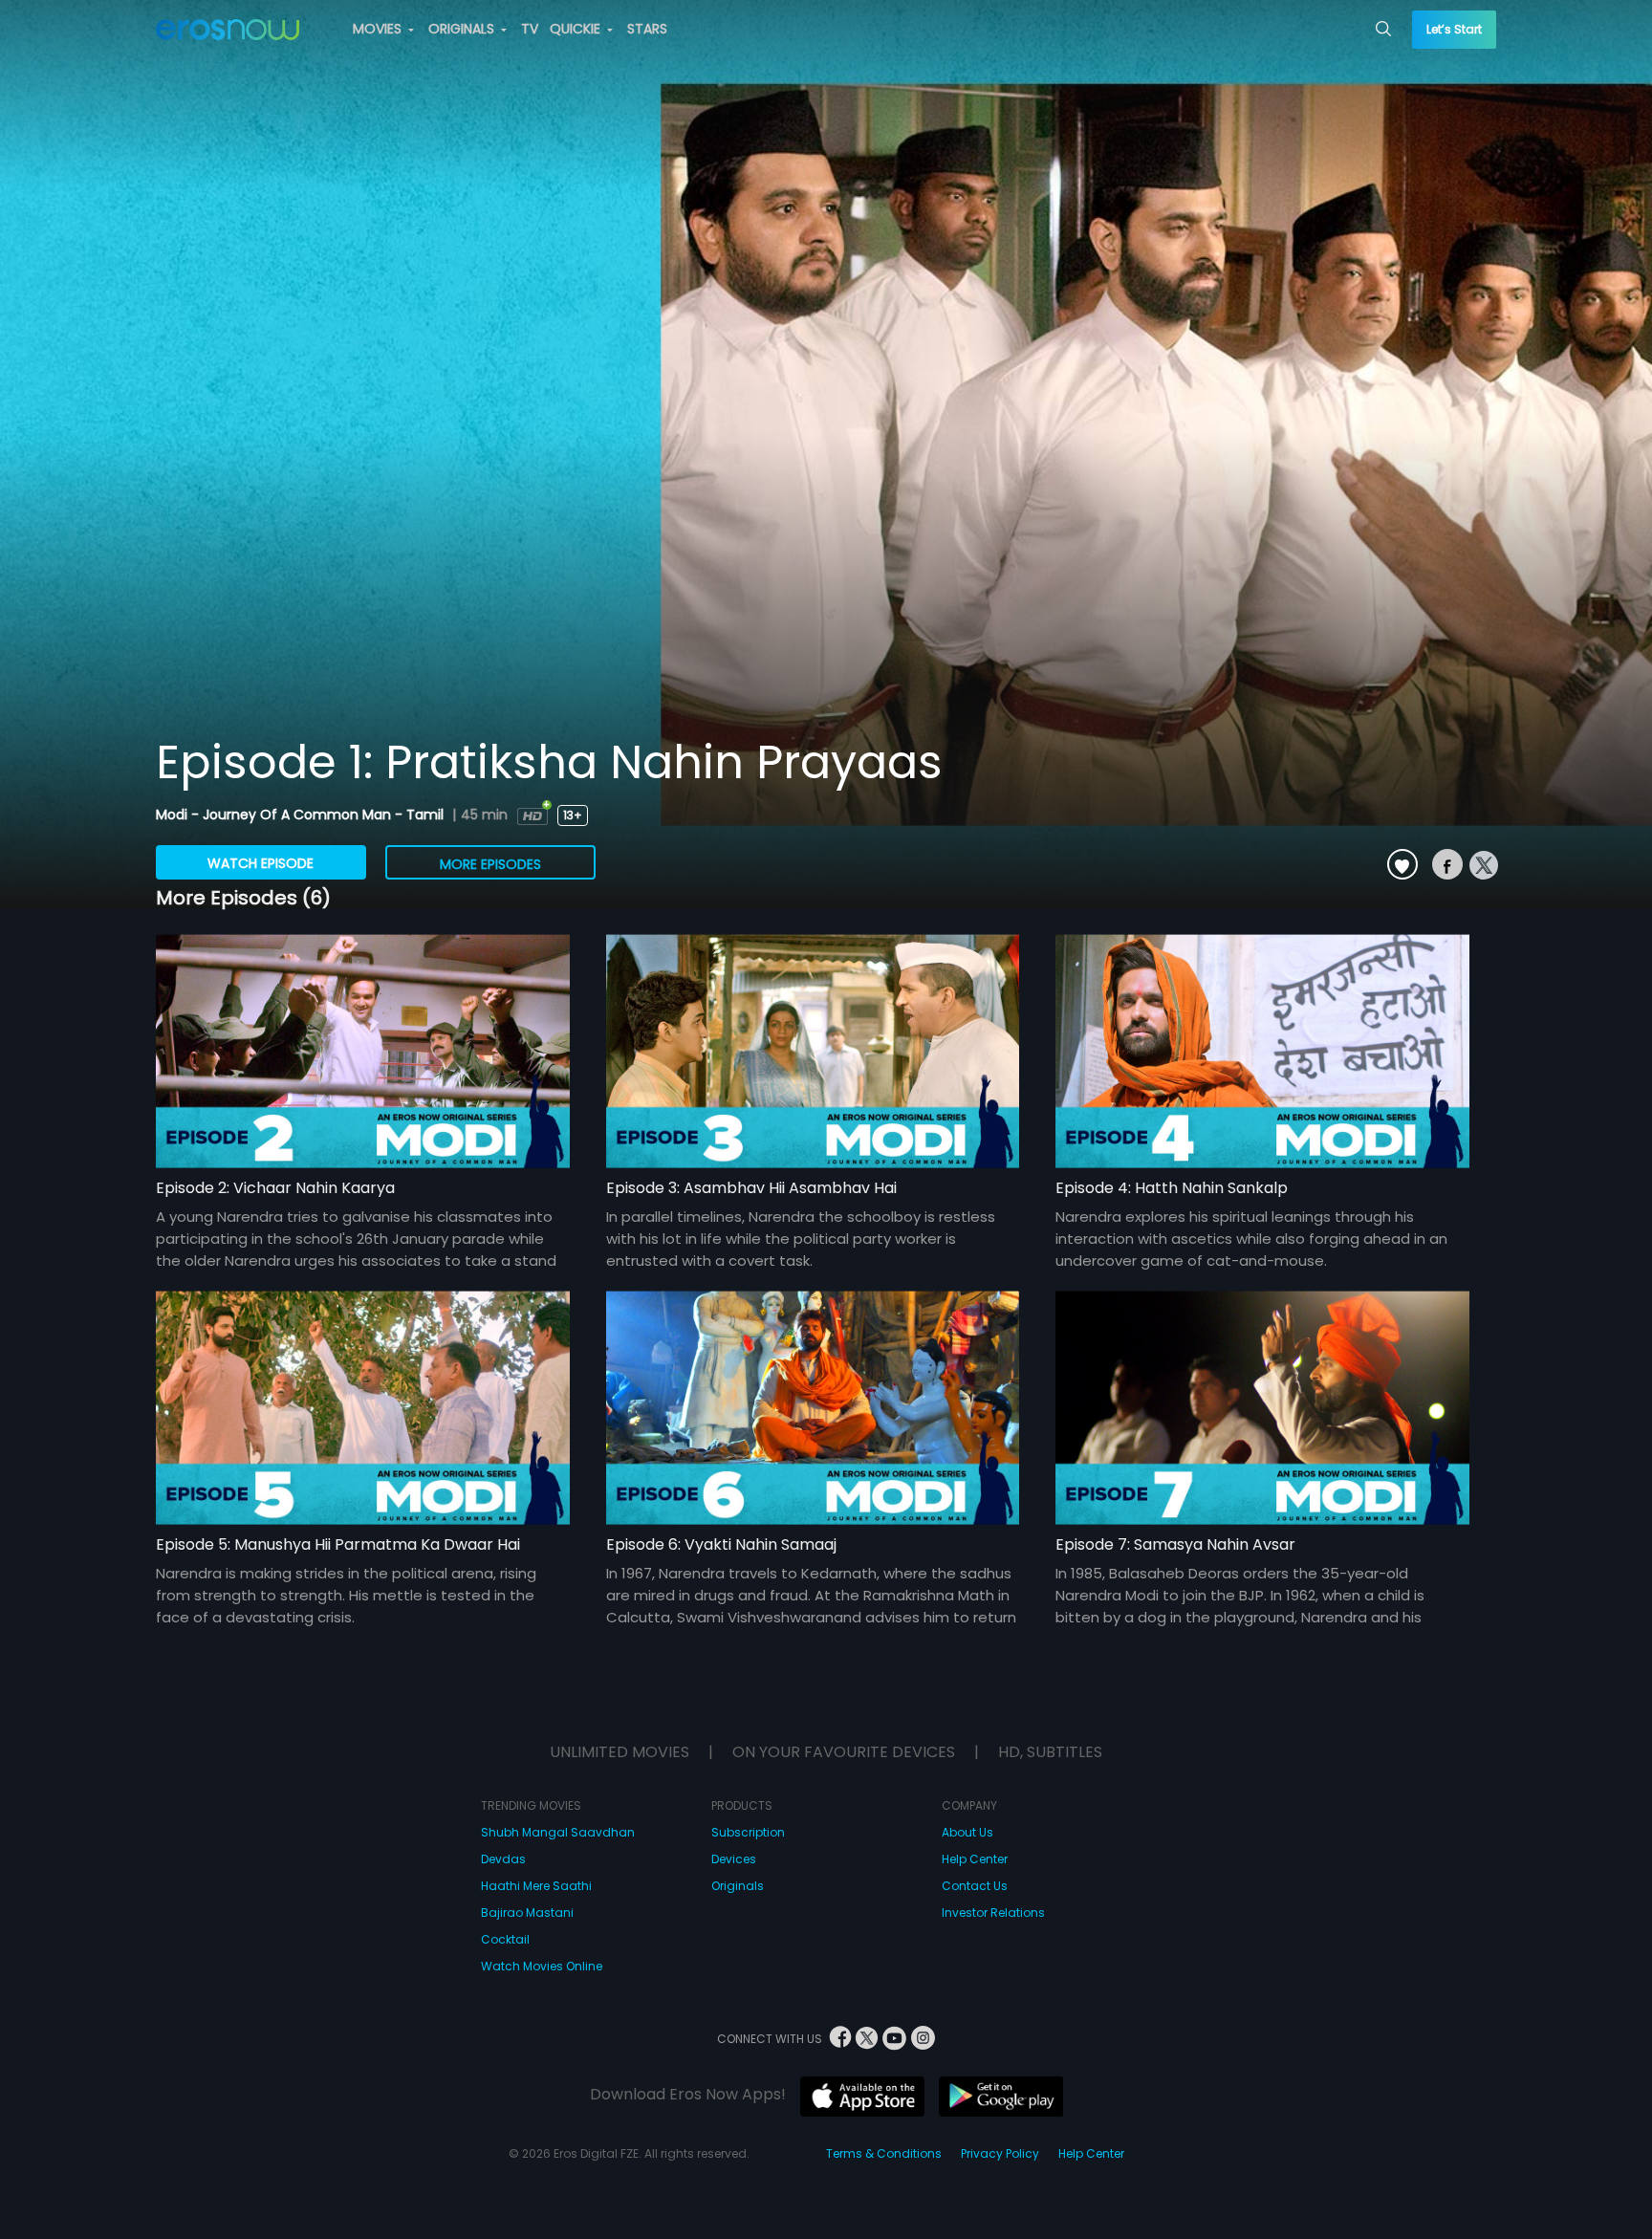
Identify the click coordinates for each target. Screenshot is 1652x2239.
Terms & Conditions (884, 2153)
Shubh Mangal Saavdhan (558, 1832)
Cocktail (505, 1939)
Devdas (503, 1859)
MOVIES (379, 29)
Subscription (748, 1832)
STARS (647, 29)
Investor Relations (993, 1913)
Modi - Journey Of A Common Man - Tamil (302, 815)
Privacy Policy (1000, 2153)
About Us (967, 1832)
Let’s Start (1454, 29)
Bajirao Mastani (527, 1913)
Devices (734, 1859)
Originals (738, 1886)
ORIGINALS (463, 29)
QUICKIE (577, 29)
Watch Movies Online (542, 1966)
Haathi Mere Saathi (536, 1886)
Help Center (975, 1859)
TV (530, 29)
